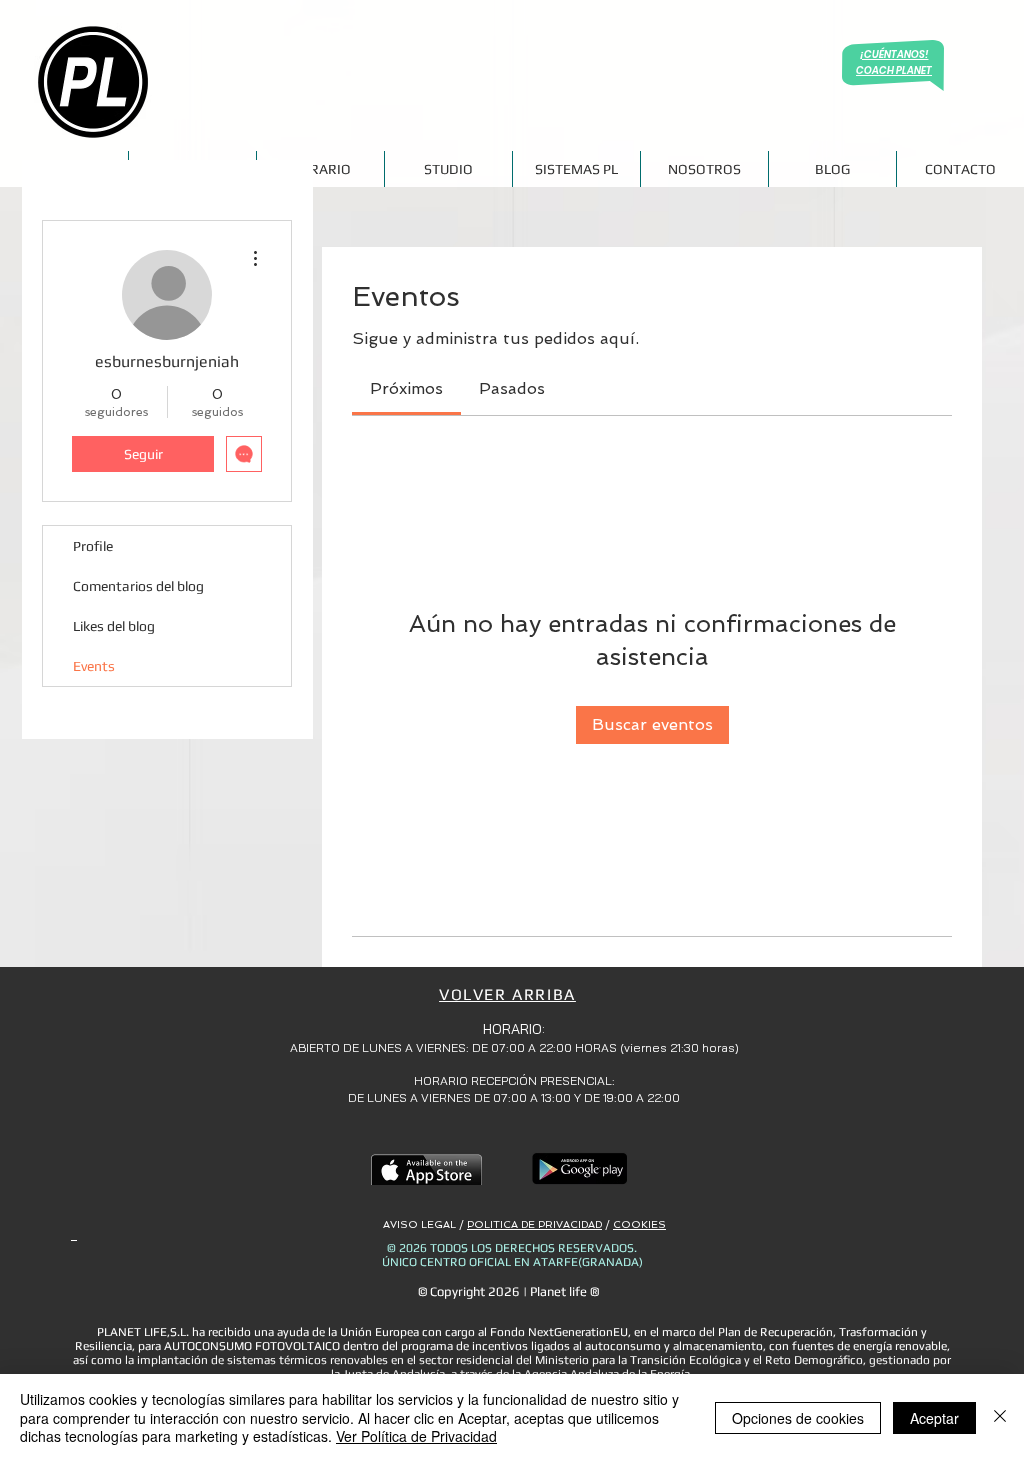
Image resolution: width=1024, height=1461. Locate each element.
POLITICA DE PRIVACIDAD (534, 1224)
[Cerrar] (1000, 1417)
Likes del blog (114, 626)
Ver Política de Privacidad (416, 1436)
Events (94, 666)
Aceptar (934, 1418)
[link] (406, 388)
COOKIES (639, 1224)
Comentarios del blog (138, 586)
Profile (93, 546)
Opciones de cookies (798, 1418)
